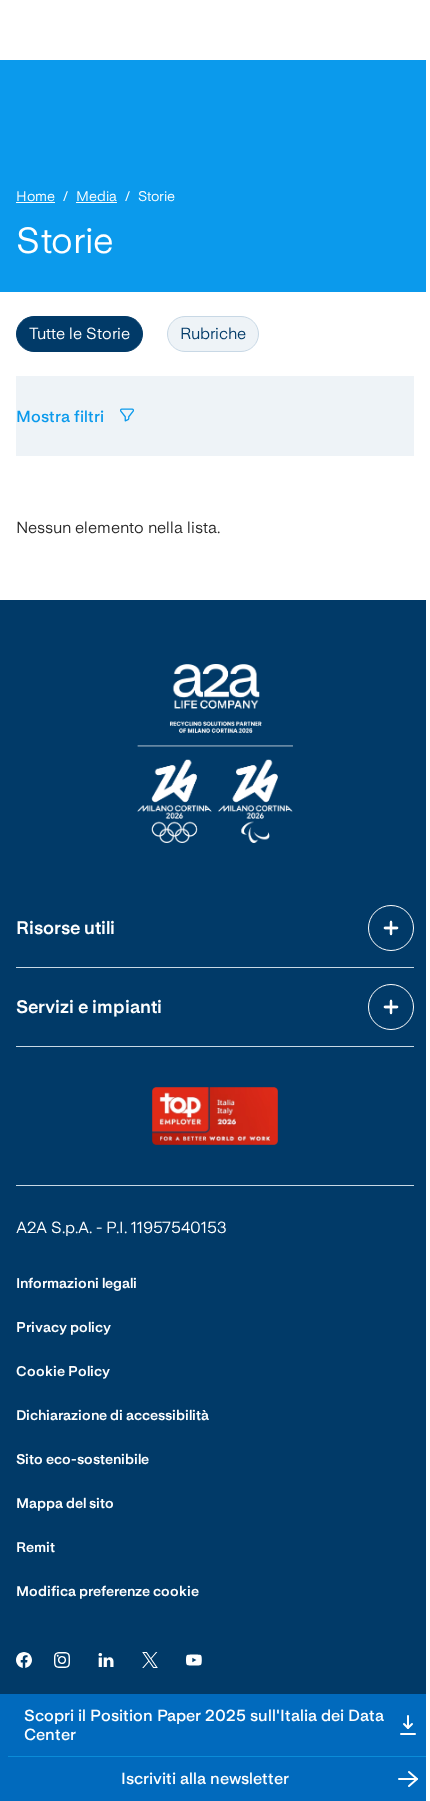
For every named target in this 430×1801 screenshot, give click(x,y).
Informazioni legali (76, 1283)
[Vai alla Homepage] (215, 753)
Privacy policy (63, 1327)
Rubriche (213, 333)
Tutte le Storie (79, 333)
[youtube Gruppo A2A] (194, 1659)
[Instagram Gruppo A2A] (62, 1659)
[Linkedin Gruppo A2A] (106, 1659)
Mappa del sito (65, 1503)
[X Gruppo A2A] (150, 1659)
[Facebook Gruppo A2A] (24, 1659)
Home (35, 196)
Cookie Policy (63, 1371)
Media (96, 196)
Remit (35, 1547)
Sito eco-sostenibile (82, 1459)
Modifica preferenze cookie (107, 1591)
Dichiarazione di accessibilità (112, 1415)
